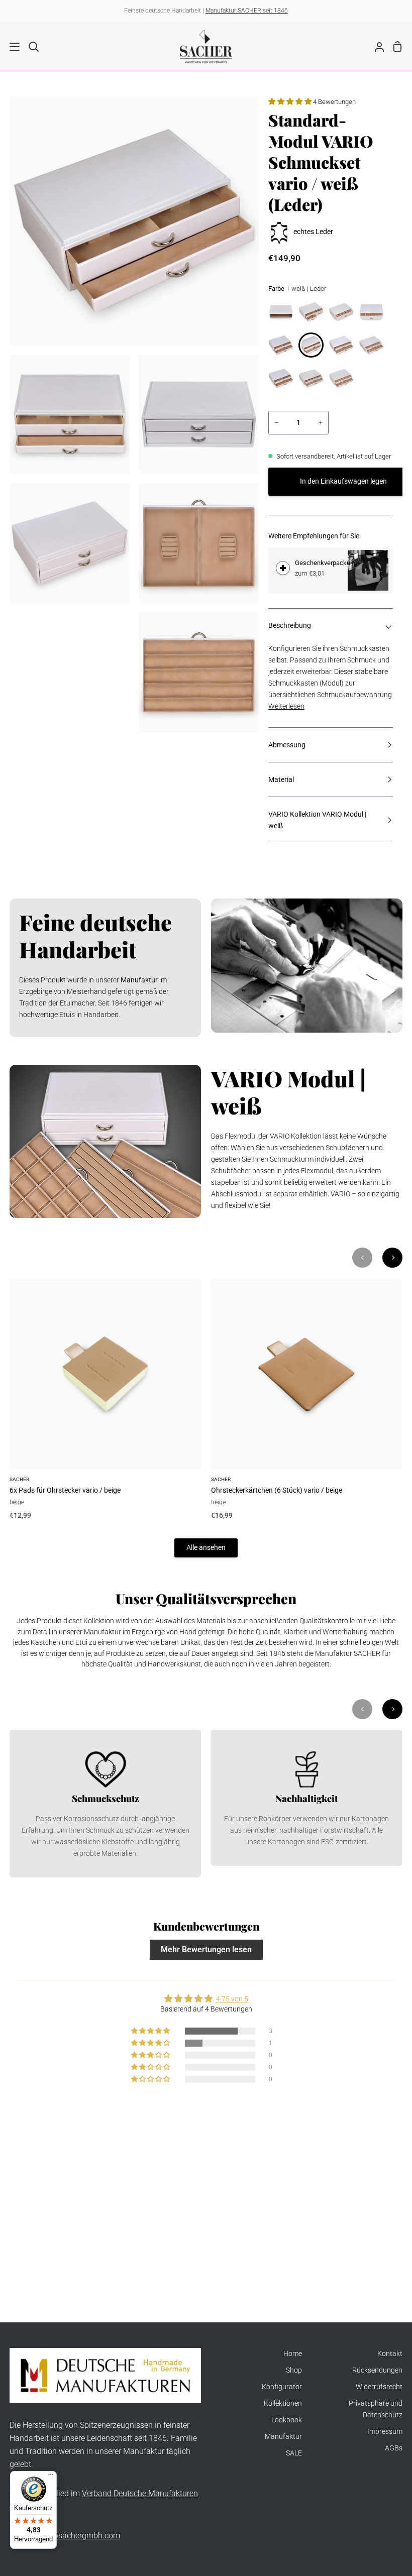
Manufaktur (283, 2437)
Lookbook (287, 2420)
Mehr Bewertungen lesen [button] (206, 1949)
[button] (291, 102)
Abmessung (287, 745)
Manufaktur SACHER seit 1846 (247, 11)
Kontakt (390, 2354)
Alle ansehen (206, 1548)
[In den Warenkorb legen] (283, 568)
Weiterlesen (286, 706)
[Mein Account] (375, 46)
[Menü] (51, 2477)
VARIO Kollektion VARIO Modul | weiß (317, 820)
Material (281, 780)
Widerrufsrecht (379, 2387)
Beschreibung (290, 626)
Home (293, 2354)
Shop (294, 2370)
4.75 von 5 (232, 1999)
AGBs (394, 2448)
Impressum (385, 2432)
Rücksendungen (377, 2370)
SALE (294, 2453)
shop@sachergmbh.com (77, 2536)
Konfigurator (282, 2387)
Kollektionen (283, 2403)
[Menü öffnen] (10, 47)
